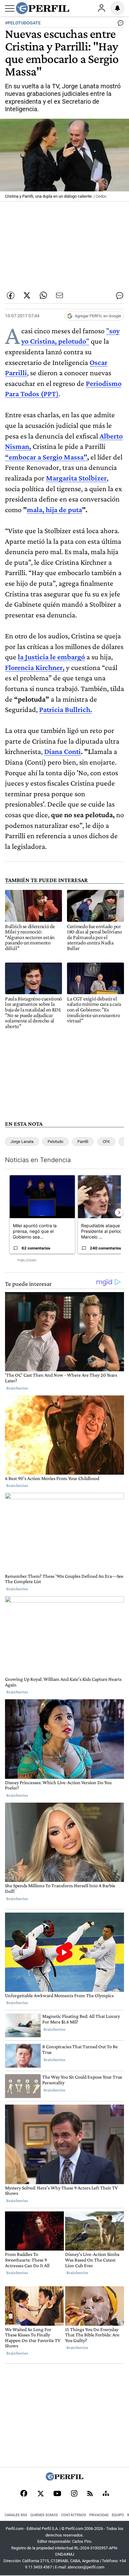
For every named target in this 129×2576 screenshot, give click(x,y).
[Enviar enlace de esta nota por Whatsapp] (43, 295)
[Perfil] (64, 2479)
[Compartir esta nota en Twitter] (27, 295)
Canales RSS (16, 2515)
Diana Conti (62, 751)
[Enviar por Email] (59, 295)
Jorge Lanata (22, 1142)
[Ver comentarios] (119, 24)
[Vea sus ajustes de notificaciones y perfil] (117, 8)
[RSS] (90, 2494)
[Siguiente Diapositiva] (119, 1213)
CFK (106, 1142)
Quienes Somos (44, 2515)
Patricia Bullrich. (66, 709)
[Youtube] (57, 2494)
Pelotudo (55, 1142)
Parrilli (83, 1142)
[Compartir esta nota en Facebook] (11, 295)
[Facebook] (24, 2494)
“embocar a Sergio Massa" (46, 457)
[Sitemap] (106, 2494)
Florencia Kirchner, (35, 667)
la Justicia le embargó (51, 657)
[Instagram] (74, 2494)
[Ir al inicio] (43, 8)
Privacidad (99, 2515)
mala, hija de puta (54, 509)
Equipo (118, 2515)
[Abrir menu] (10, 8)
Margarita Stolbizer (76, 478)
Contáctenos (74, 2515)
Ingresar (101, 8)
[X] (40, 2494)
